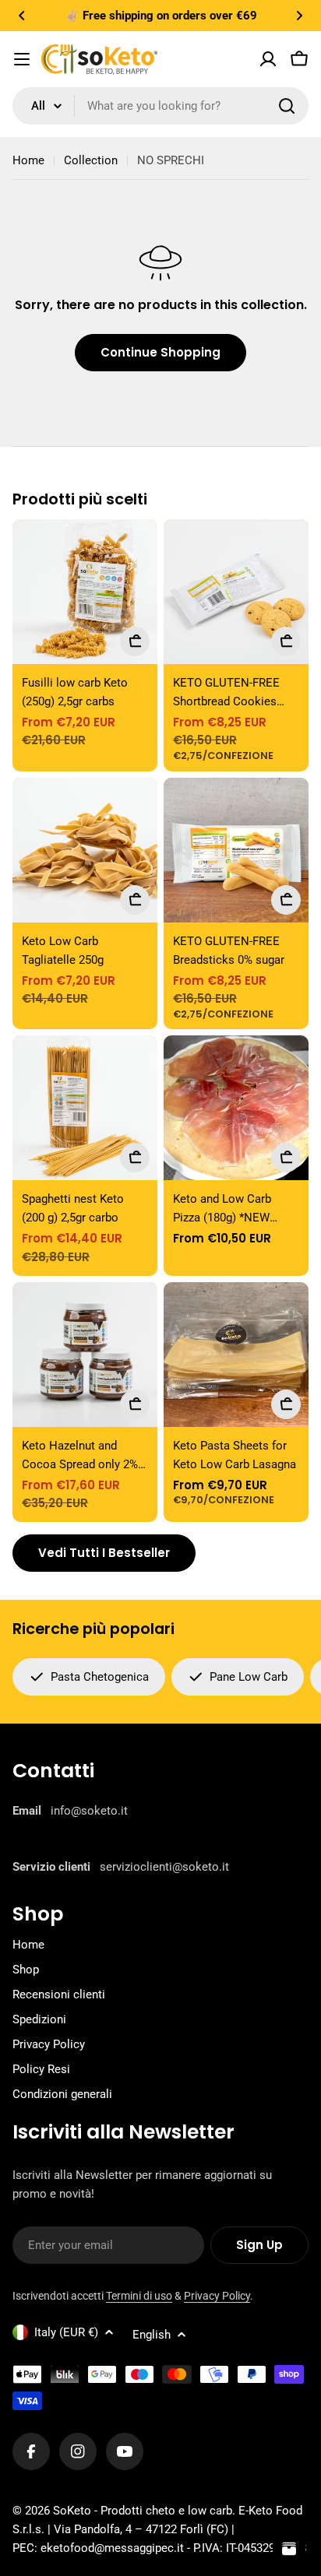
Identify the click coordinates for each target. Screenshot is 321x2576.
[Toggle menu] (22, 59)
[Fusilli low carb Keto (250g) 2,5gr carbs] (85, 592)
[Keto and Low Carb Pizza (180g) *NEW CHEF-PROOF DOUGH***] (236, 1108)
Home (28, 160)
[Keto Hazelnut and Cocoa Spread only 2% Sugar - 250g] (85, 1355)
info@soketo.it (89, 1811)
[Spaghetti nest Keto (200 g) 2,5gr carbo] (85, 1108)
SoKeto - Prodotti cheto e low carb (143, 2511)
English (152, 2335)
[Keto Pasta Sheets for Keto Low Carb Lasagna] (236, 1355)
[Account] (268, 59)
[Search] (287, 106)
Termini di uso (139, 2296)
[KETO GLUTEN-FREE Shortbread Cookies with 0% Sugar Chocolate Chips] (236, 592)
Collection (91, 160)
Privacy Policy (217, 2296)
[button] (22, 16)
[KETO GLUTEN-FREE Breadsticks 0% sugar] (236, 850)
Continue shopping (160, 352)
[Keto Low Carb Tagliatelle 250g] (85, 850)
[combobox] (160, 106)
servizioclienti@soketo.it (164, 1867)
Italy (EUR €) (66, 2332)
